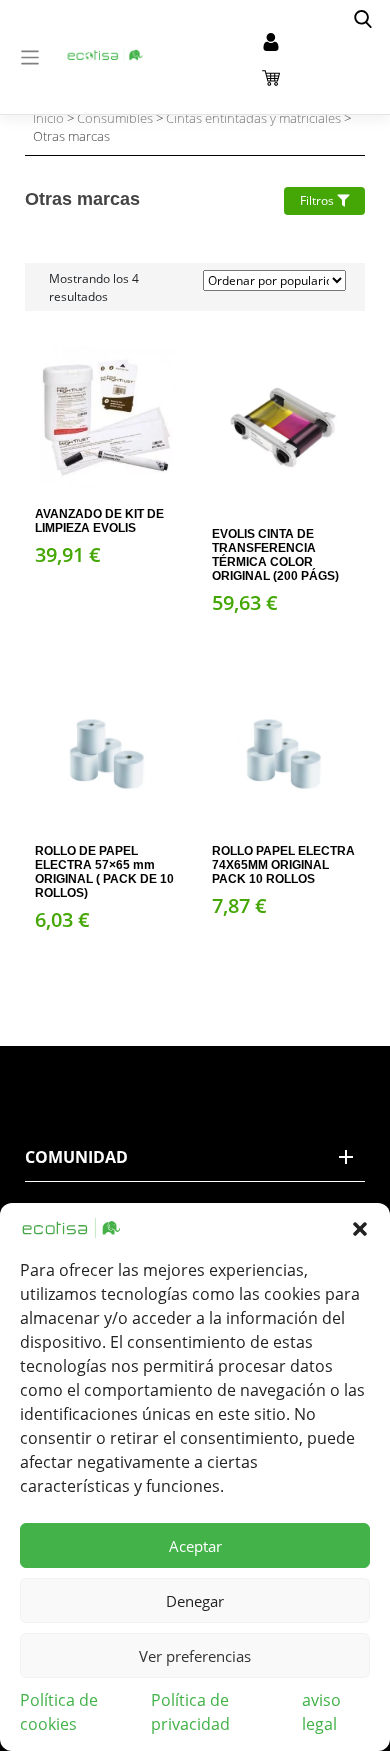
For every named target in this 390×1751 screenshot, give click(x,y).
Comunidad (76, 1157)
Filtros (318, 200)
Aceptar (195, 1546)
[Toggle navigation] (30, 57)
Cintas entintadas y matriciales (253, 118)
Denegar (195, 1601)
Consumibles (115, 118)
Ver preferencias (195, 1656)
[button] (360, 1228)
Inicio (48, 118)
